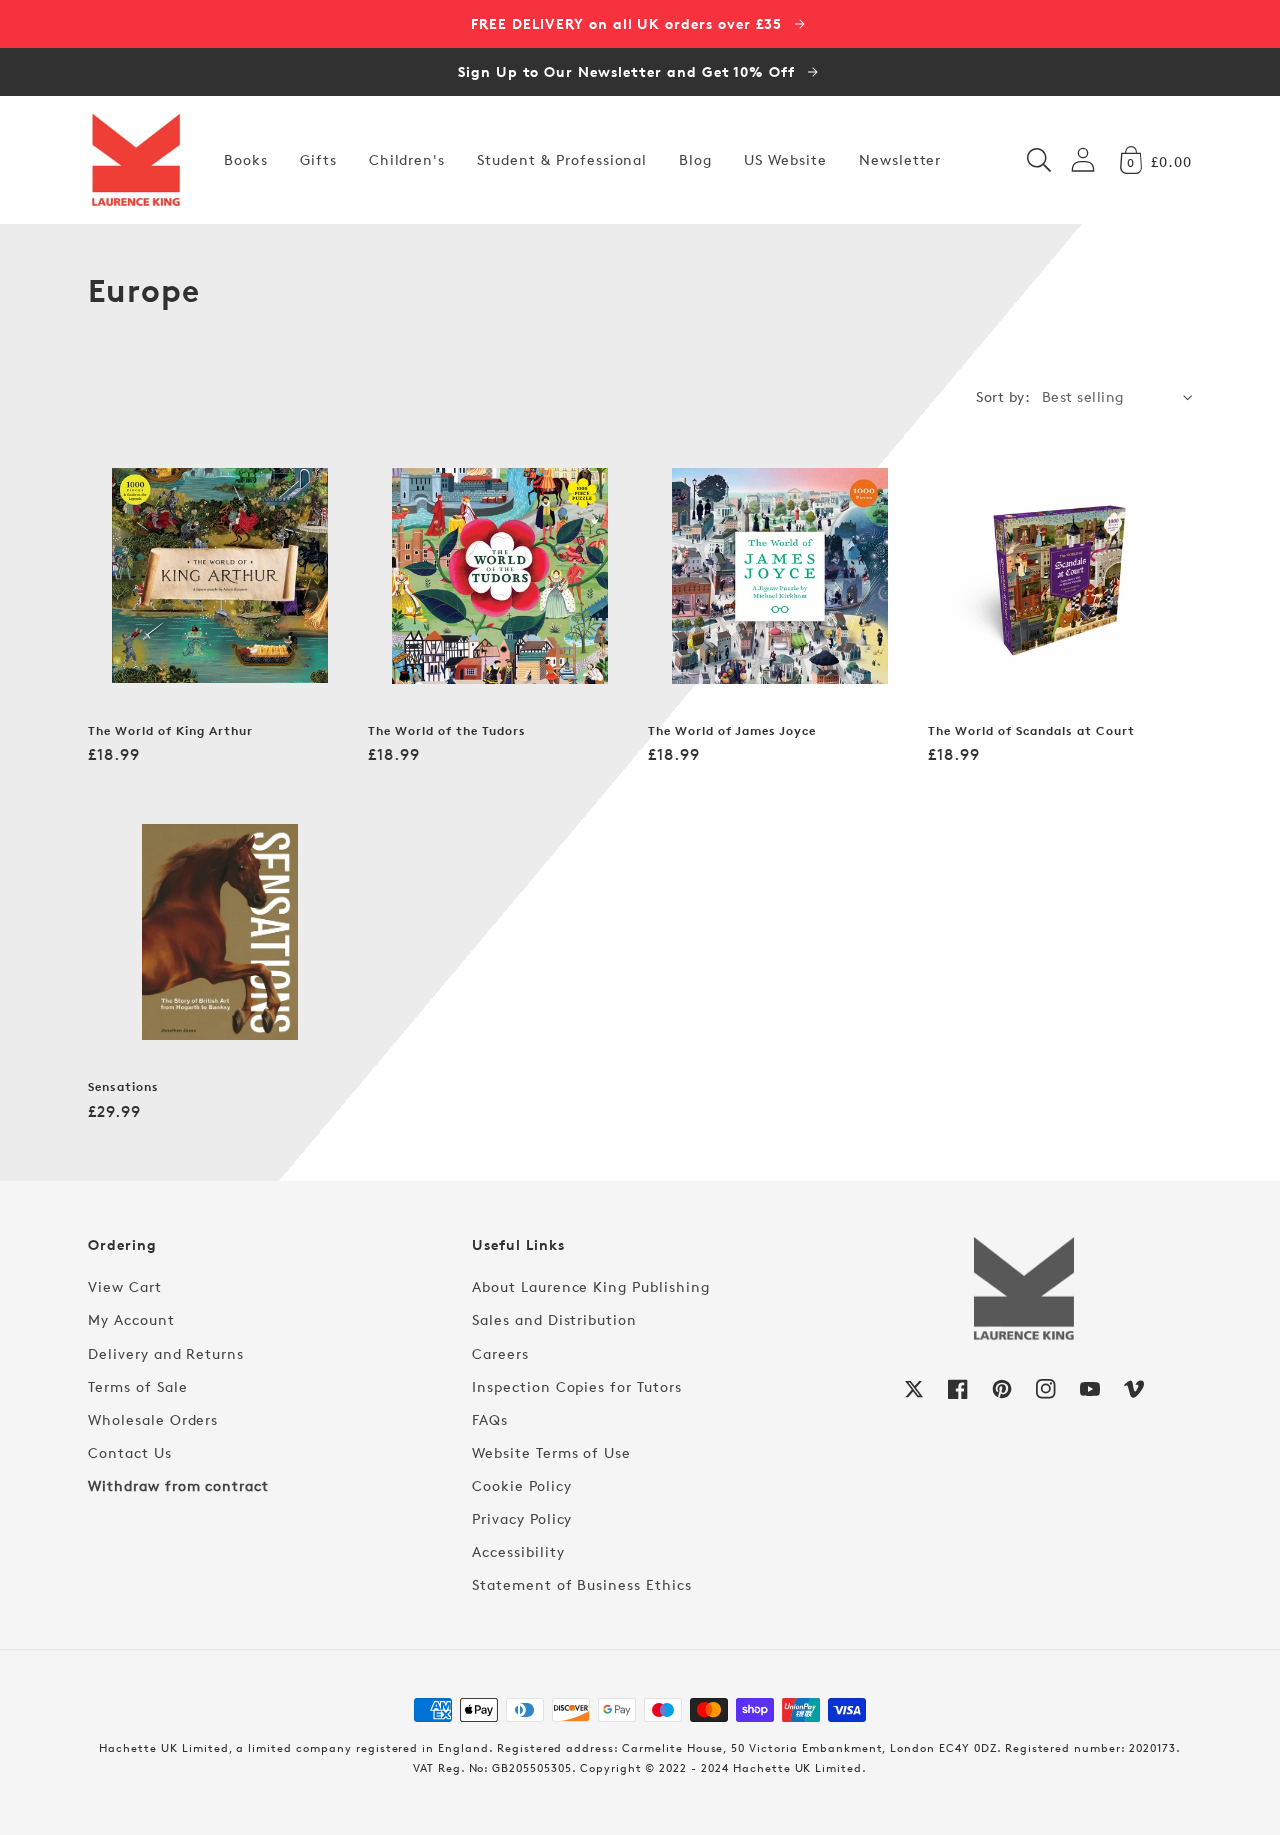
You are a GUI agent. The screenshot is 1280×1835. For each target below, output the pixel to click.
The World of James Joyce (732, 731)
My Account (131, 1319)
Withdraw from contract (178, 1485)
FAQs (490, 1419)
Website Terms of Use (551, 1452)
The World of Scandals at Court (1031, 731)
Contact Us (130, 1452)
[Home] (136, 160)
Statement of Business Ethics (582, 1584)
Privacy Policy (522, 1518)
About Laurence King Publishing (591, 1286)
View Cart (125, 1286)
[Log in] (1083, 159)
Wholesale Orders (153, 1419)
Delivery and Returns (166, 1353)
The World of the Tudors (447, 731)
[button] (1039, 160)
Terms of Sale (137, 1386)
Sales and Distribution (554, 1319)
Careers (500, 1353)
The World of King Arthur (170, 731)
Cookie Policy (521, 1485)
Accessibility (518, 1551)
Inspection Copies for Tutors (577, 1386)
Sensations (123, 1087)
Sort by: (1003, 396)
